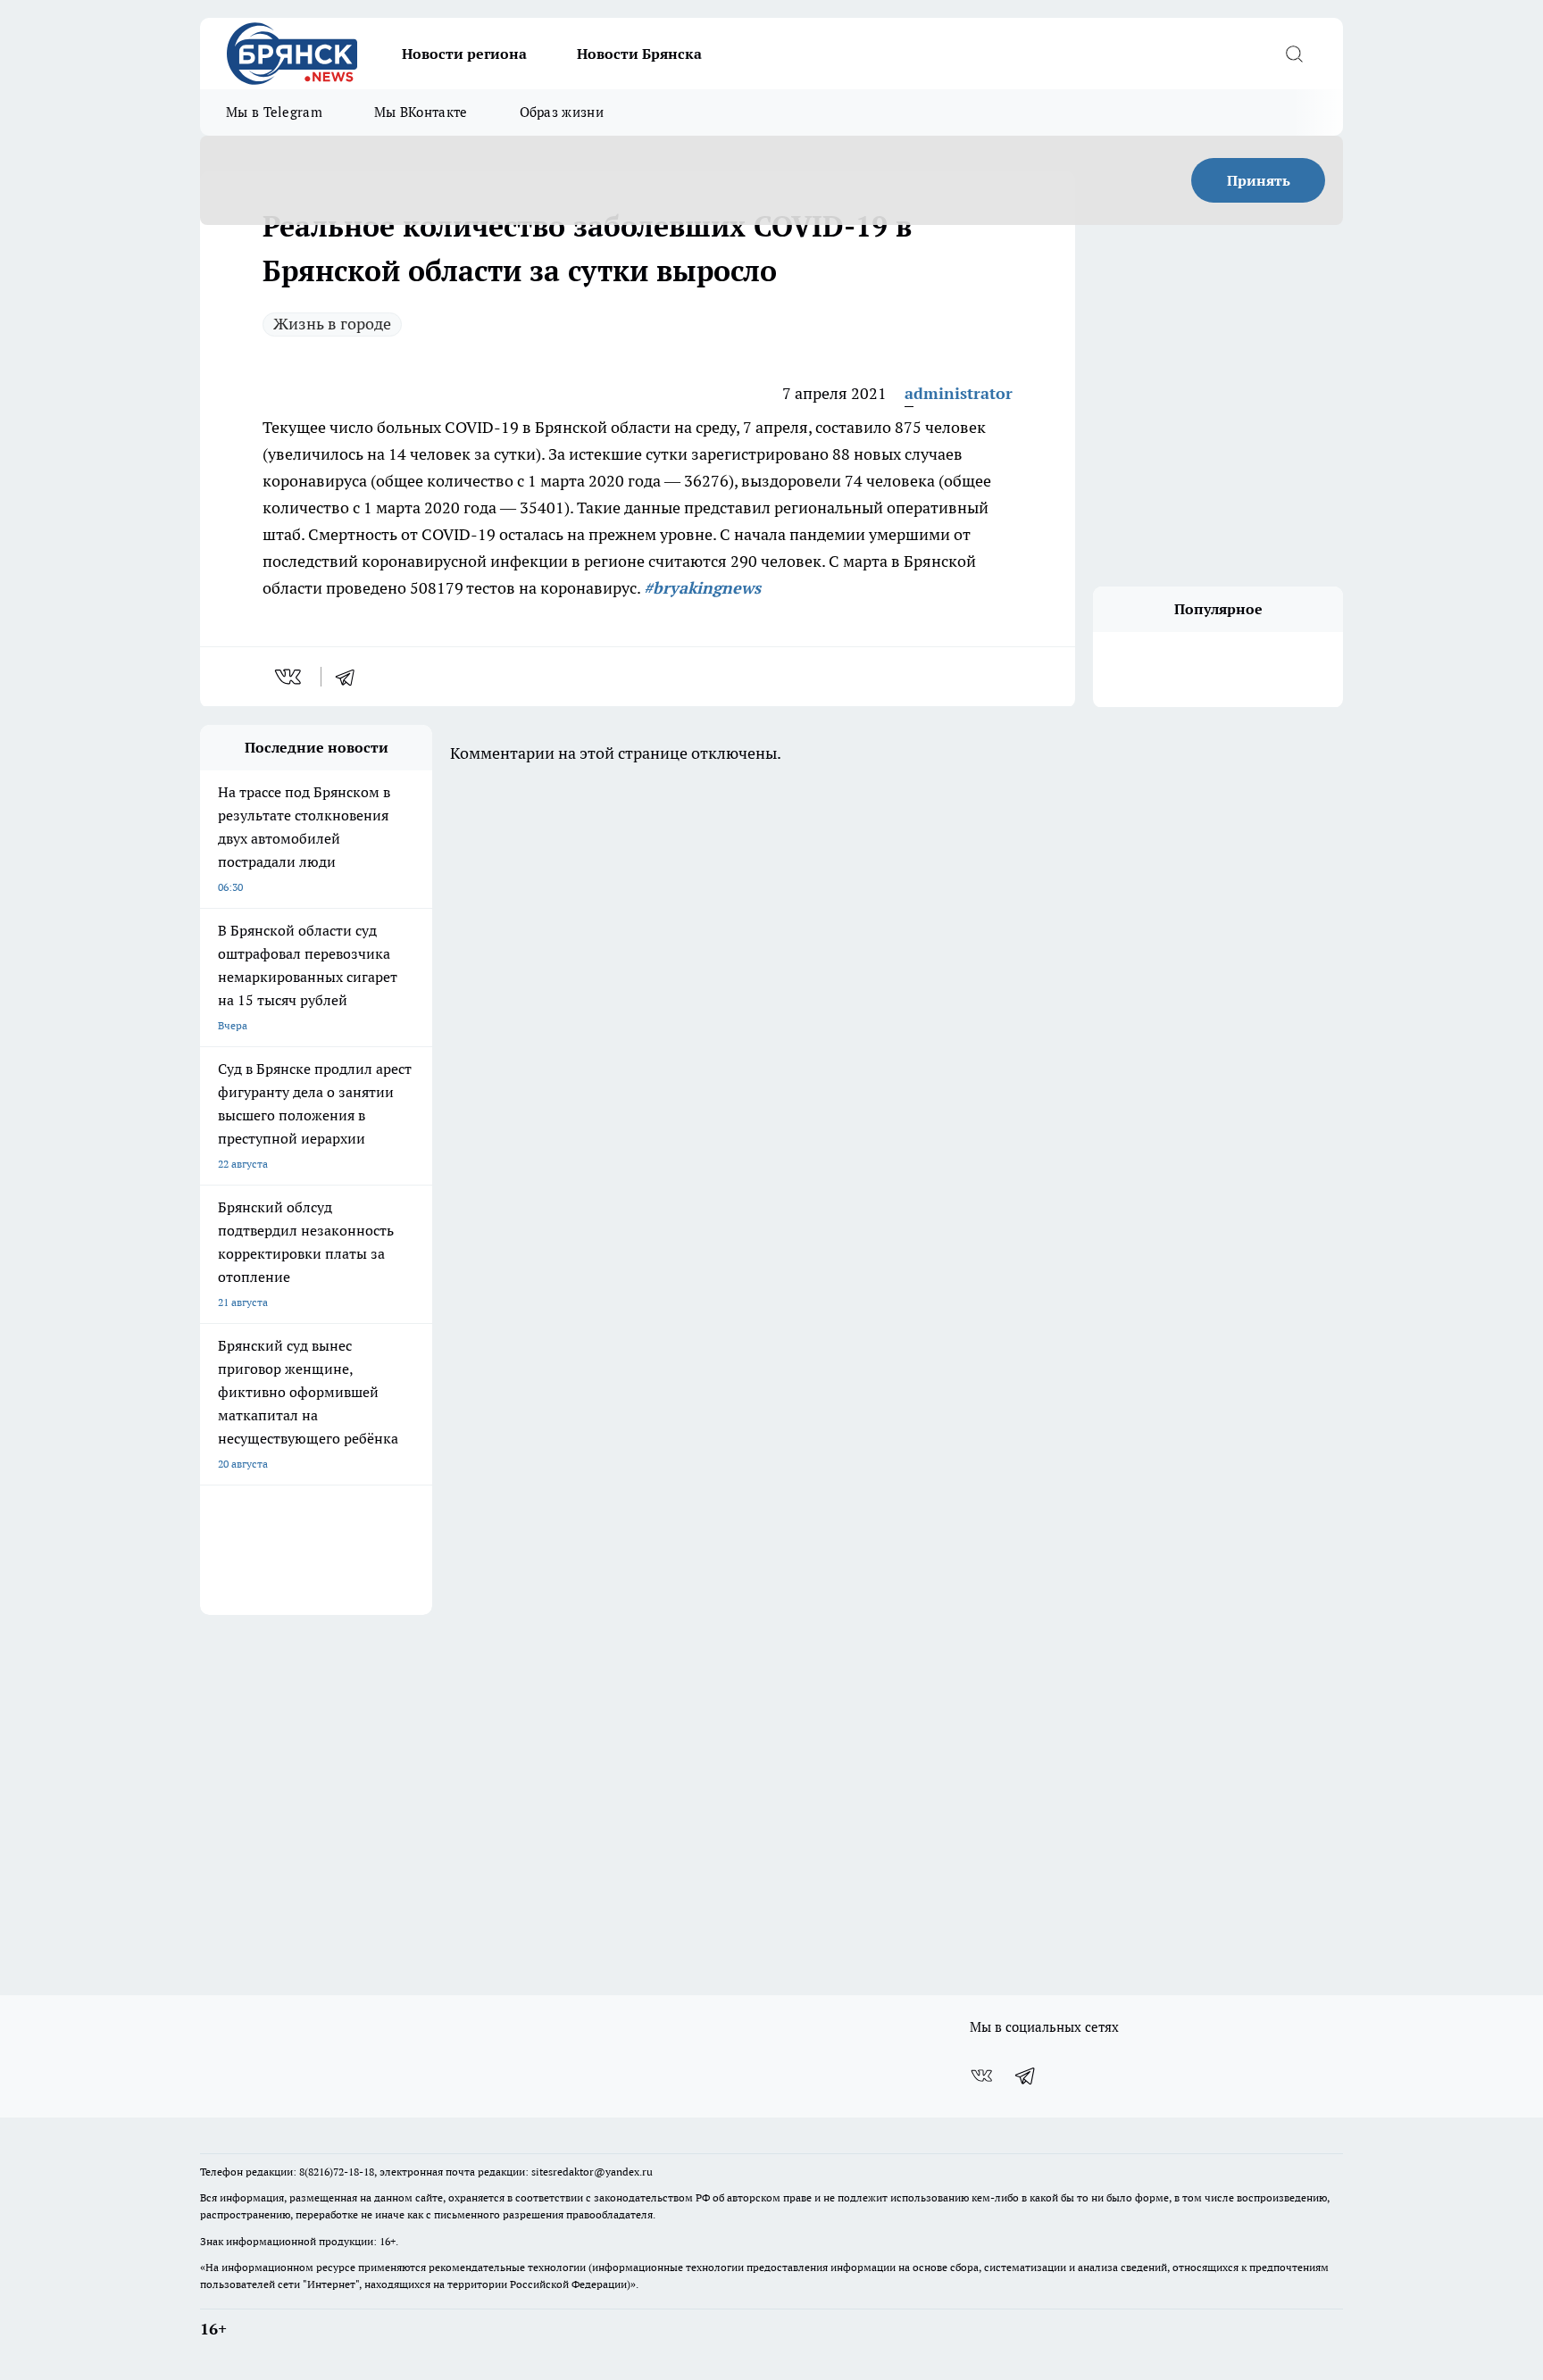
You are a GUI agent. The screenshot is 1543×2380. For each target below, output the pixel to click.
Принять (1259, 180)
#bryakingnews (702, 588)
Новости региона (464, 54)
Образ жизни (562, 112)
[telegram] (351, 677)
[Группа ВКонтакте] (981, 2076)
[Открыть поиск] (1294, 54)
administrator (959, 393)
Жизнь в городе (332, 324)
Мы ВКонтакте (421, 112)
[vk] (290, 677)
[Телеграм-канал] (1026, 2076)
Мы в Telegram (274, 112)
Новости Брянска (639, 54)
